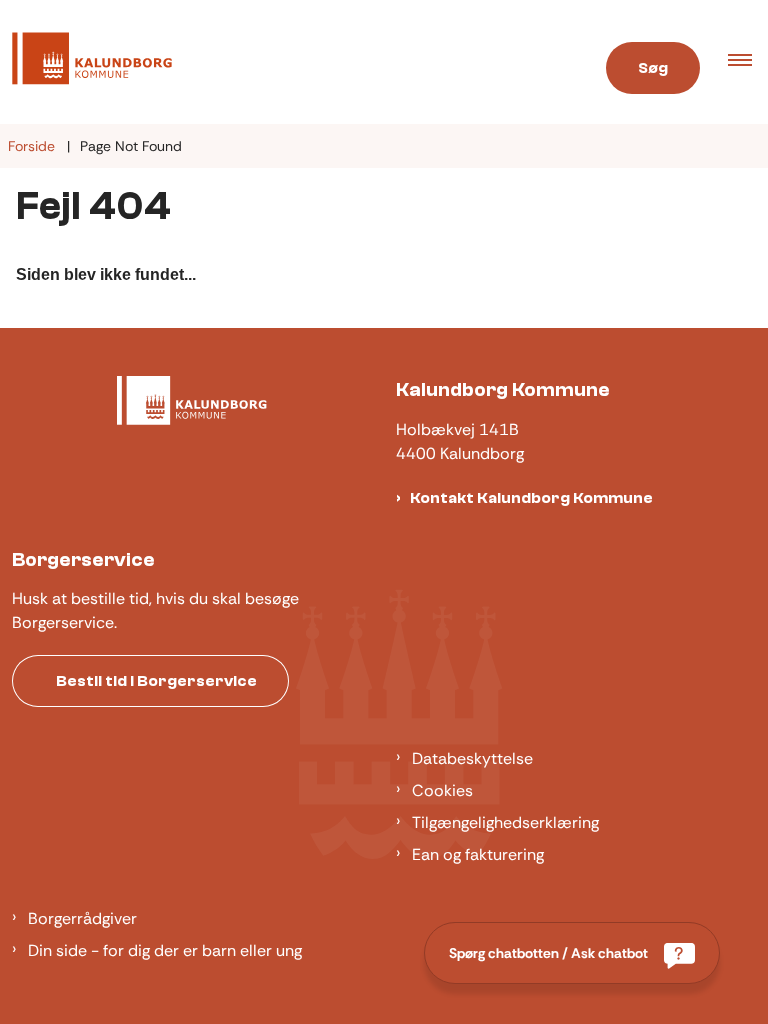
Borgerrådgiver (82, 918)
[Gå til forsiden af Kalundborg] (281, 62)
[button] (748, 62)
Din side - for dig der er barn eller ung (165, 950)
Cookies (442, 790)
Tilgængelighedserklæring (505, 822)
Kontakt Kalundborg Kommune (531, 498)
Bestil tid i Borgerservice (156, 681)
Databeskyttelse (472, 758)
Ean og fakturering (478, 854)
